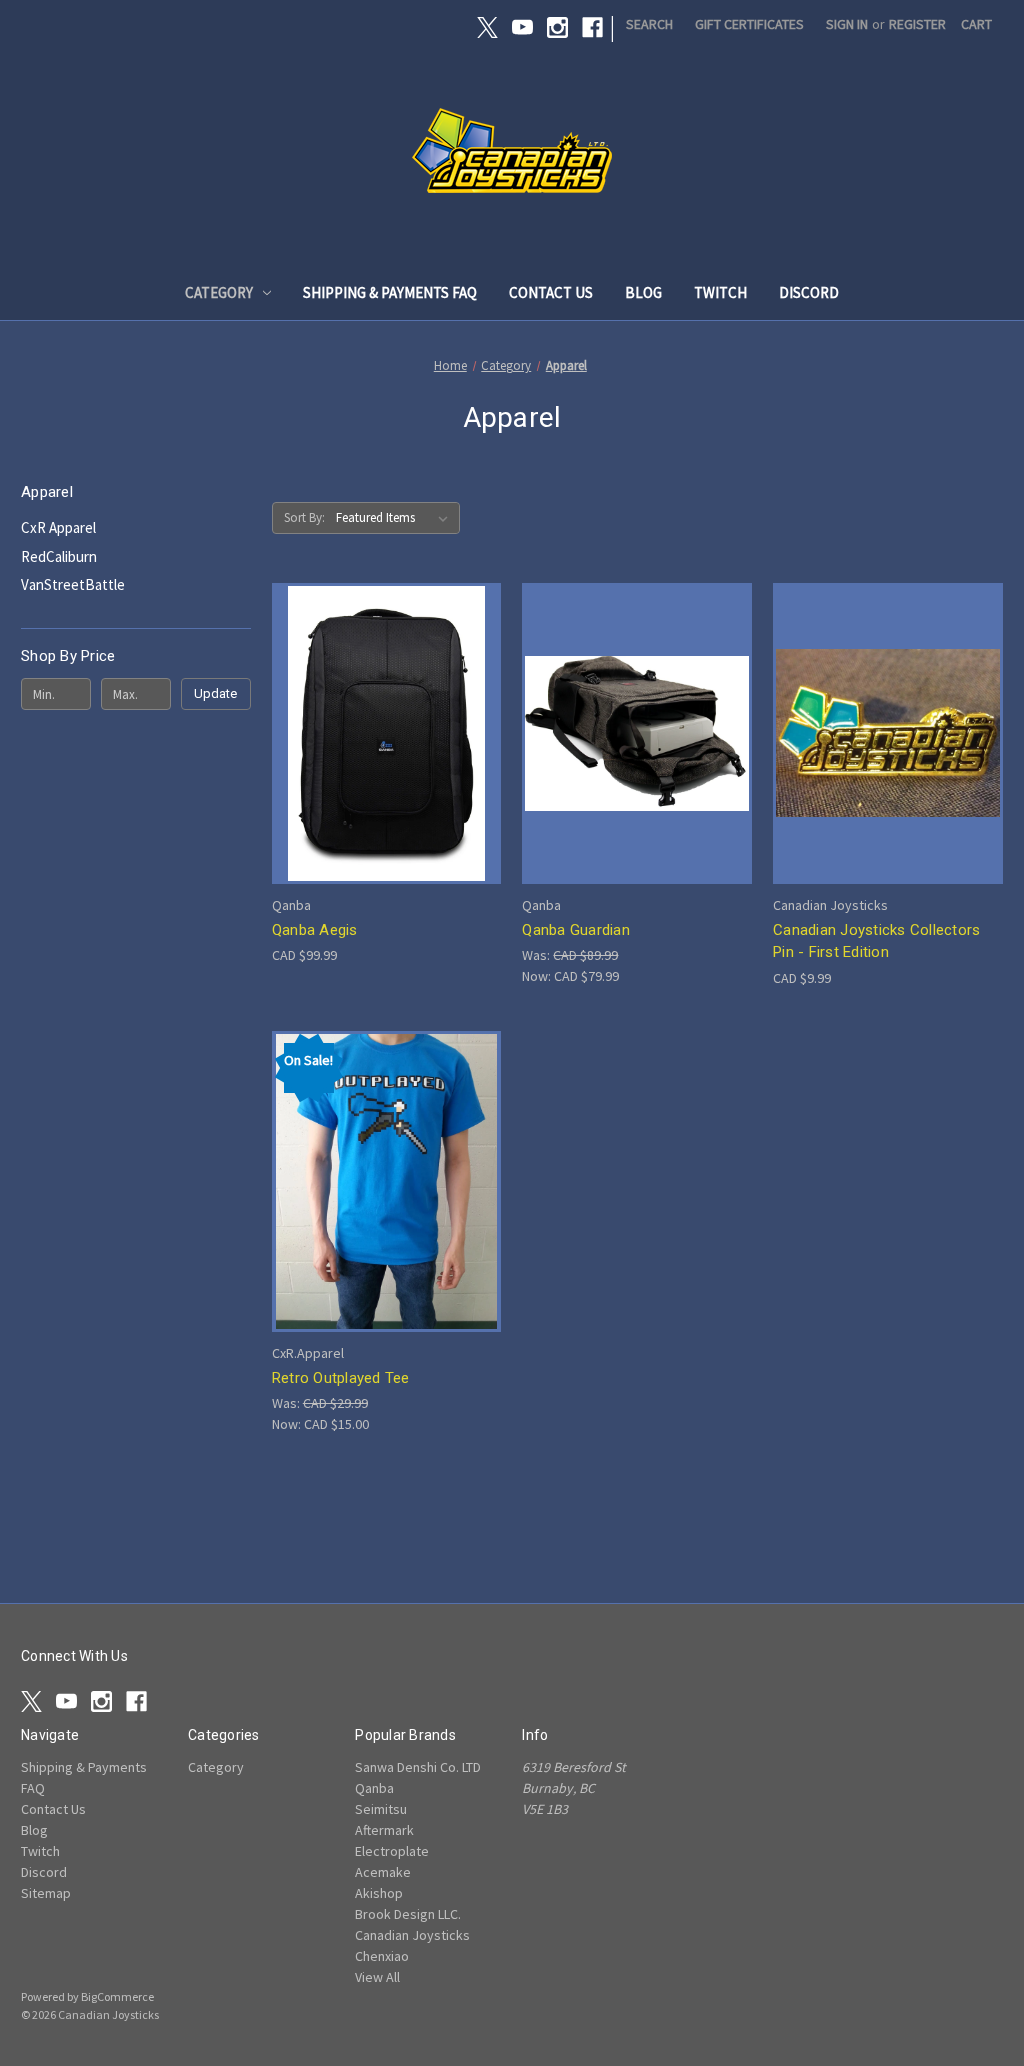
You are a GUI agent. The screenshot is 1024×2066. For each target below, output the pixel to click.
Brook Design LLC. (408, 1914)
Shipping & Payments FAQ (390, 292)
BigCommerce (117, 1996)
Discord (809, 292)
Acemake (383, 1872)
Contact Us (551, 292)
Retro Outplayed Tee (341, 1378)
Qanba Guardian (576, 930)
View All (377, 1977)
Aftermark (384, 1830)
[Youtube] (522, 27)
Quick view (382, 696)
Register (917, 24)
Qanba (374, 1788)
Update (215, 693)
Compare (380, 733)
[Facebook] (592, 27)
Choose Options (888, 768)
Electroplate (392, 1851)
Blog (643, 292)
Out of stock (387, 768)
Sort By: (304, 517)
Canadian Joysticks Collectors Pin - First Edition (876, 941)
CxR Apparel (58, 527)
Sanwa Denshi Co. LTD (418, 1767)
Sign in (847, 24)
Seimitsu (381, 1809)
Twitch (720, 292)
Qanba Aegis (315, 930)
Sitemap (46, 1893)
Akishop (379, 1893)
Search (649, 24)
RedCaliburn (59, 556)
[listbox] (396, 518)
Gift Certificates (749, 24)
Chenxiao (382, 1956)
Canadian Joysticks (412, 1935)
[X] (487, 27)
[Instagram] (557, 27)
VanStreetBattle (73, 584)
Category (219, 292)
